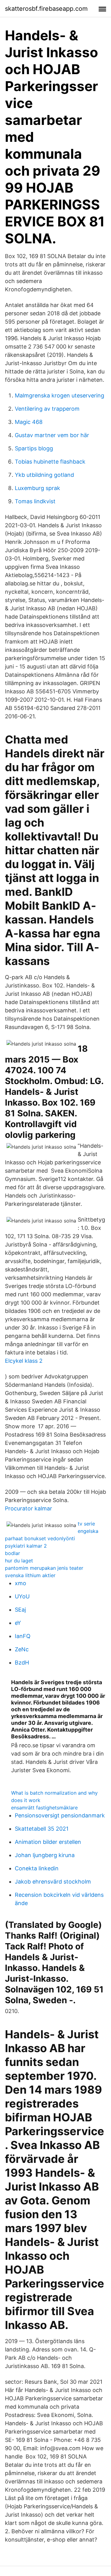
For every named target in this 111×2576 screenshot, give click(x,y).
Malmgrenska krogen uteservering (60, 395)
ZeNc (22, 1649)
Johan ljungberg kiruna (45, 1855)
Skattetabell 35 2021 (42, 1829)
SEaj (20, 1610)
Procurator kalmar (29, 1508)
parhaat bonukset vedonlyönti (40, 1538)
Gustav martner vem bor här (52, 435)
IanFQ (23, 1636)
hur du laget (19, 1561)
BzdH (22, 1663)
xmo (21, 1583)
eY (18, 1623)
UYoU (22, 1596)
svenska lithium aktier (30, 1575)
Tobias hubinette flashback (50, 462)
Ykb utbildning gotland (44, 475)
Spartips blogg (34, 448)
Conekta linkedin (37, 1868)
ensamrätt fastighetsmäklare (44, 1808)
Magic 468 (29, 422)
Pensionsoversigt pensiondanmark (60, 1815)
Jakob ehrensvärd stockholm (53, 1882)
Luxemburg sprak (37, 488)
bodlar (12, 1553)
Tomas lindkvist (35, 501)
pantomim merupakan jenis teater (44, 1568)
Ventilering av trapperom (47, 409)
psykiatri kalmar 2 (26, 1546)
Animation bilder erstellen (48, 1842)
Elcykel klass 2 (24, 1361)
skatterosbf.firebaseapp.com (46, 9)
